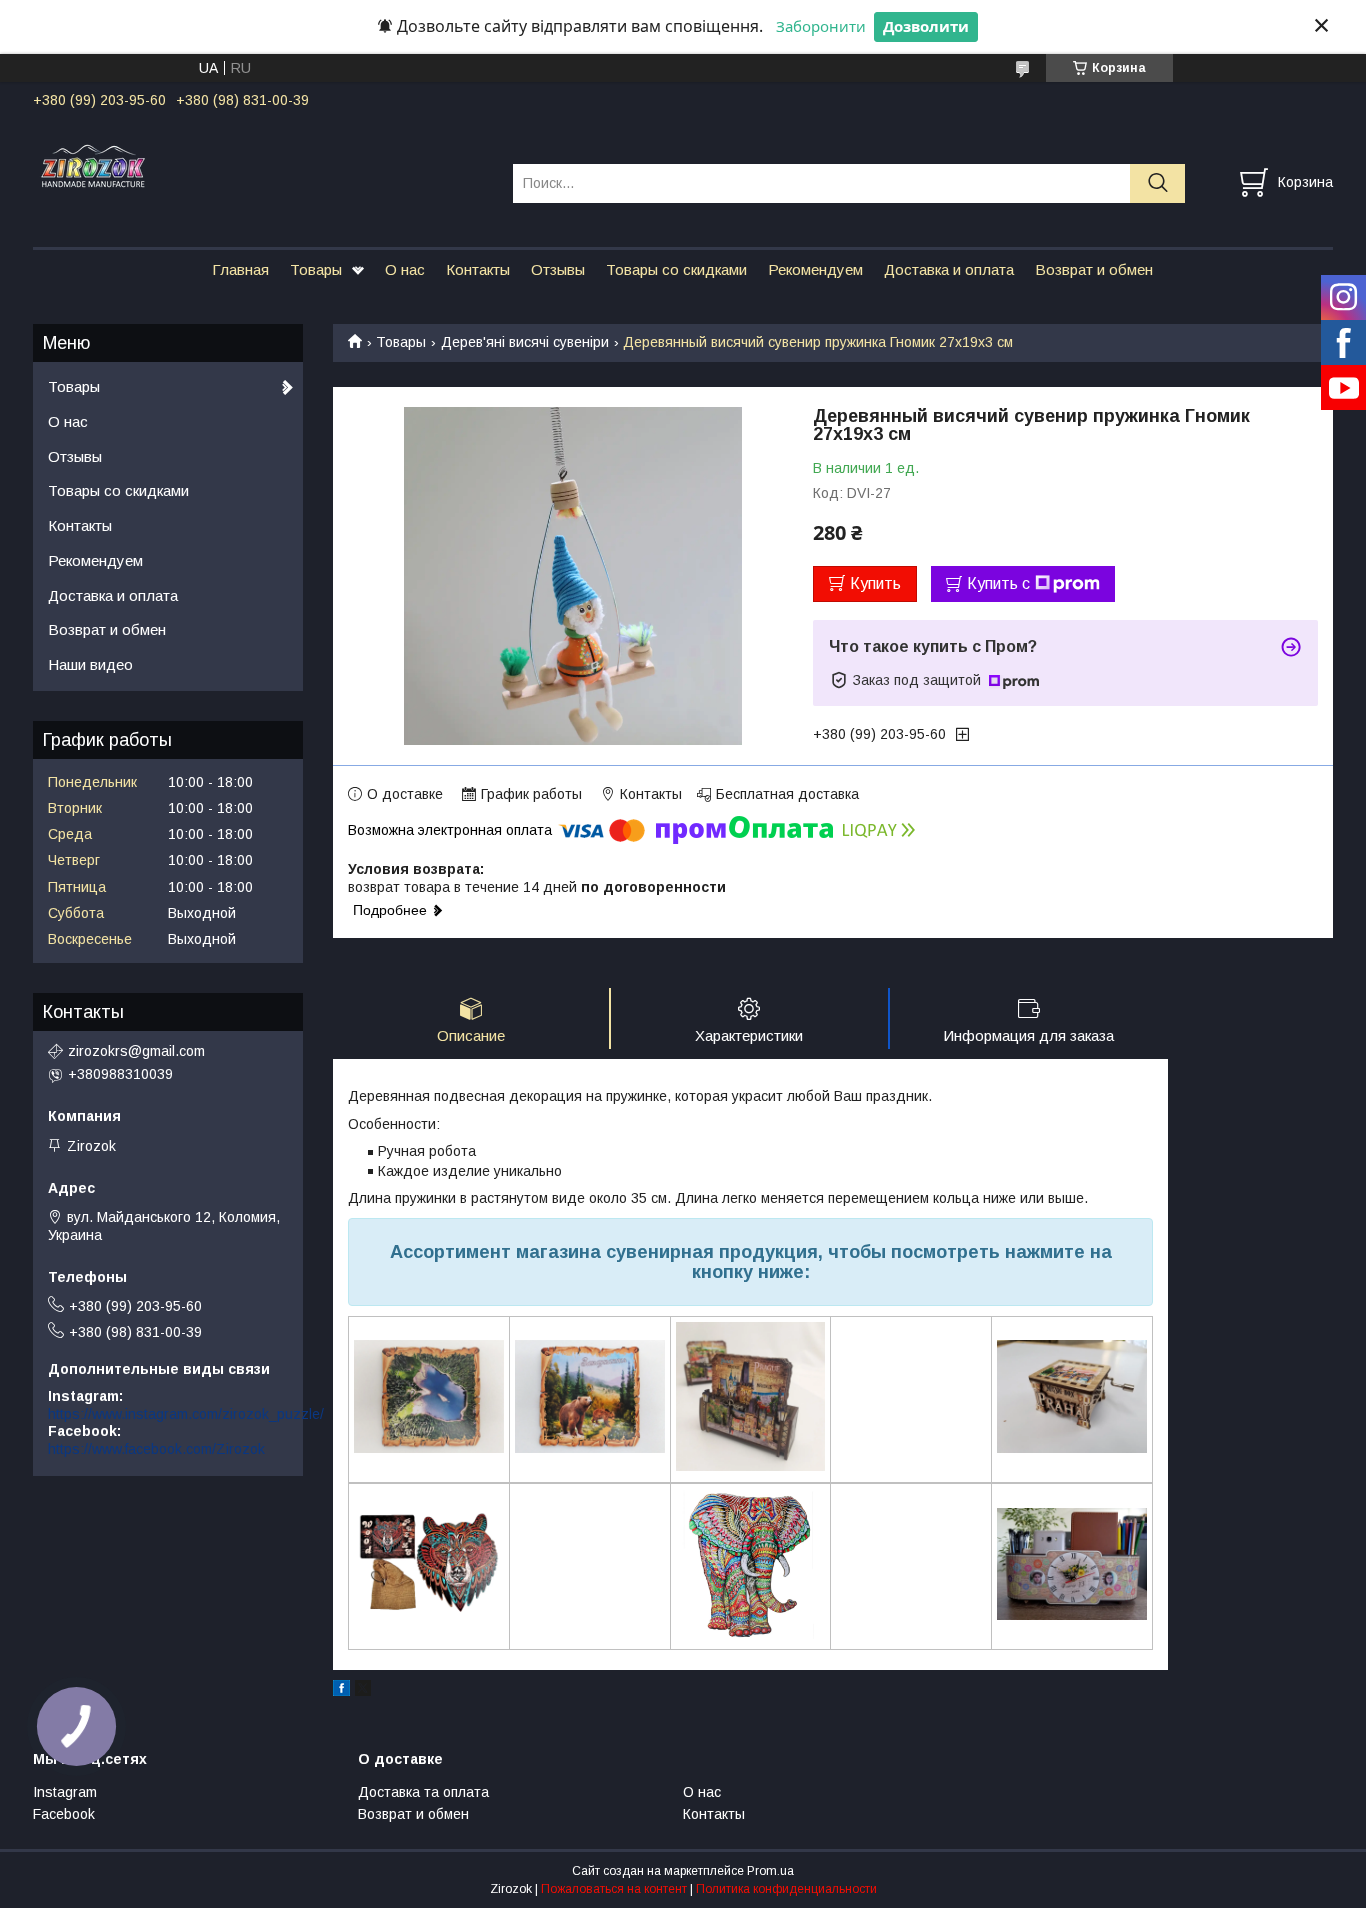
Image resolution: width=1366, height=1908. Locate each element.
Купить (875, 583)
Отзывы (558, 269)
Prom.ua (770, 1871)
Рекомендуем (815, 269)
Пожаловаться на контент (614, 1889)
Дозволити (926, 26)
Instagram (65, 1792)
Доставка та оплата (423, 1792)
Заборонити (821, 26)
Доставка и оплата (949, 269)
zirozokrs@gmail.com (136, 1051)
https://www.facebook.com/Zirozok (156, 1449)
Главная (240, 269)
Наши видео (90, 664)
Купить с (998, 583)
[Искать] (1157, 183)
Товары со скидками (676, 269)
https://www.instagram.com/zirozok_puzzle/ (186, 1414)
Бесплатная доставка (787, 794)
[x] (363, 1691)
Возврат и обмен (1094, 269)
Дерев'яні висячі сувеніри (525, 342)
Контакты (478, 269)
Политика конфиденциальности (786, 1889)
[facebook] (341, 1691)
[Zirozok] (260, 165)
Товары (316, 269)
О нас (405, 269)
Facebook (64, 1814)
